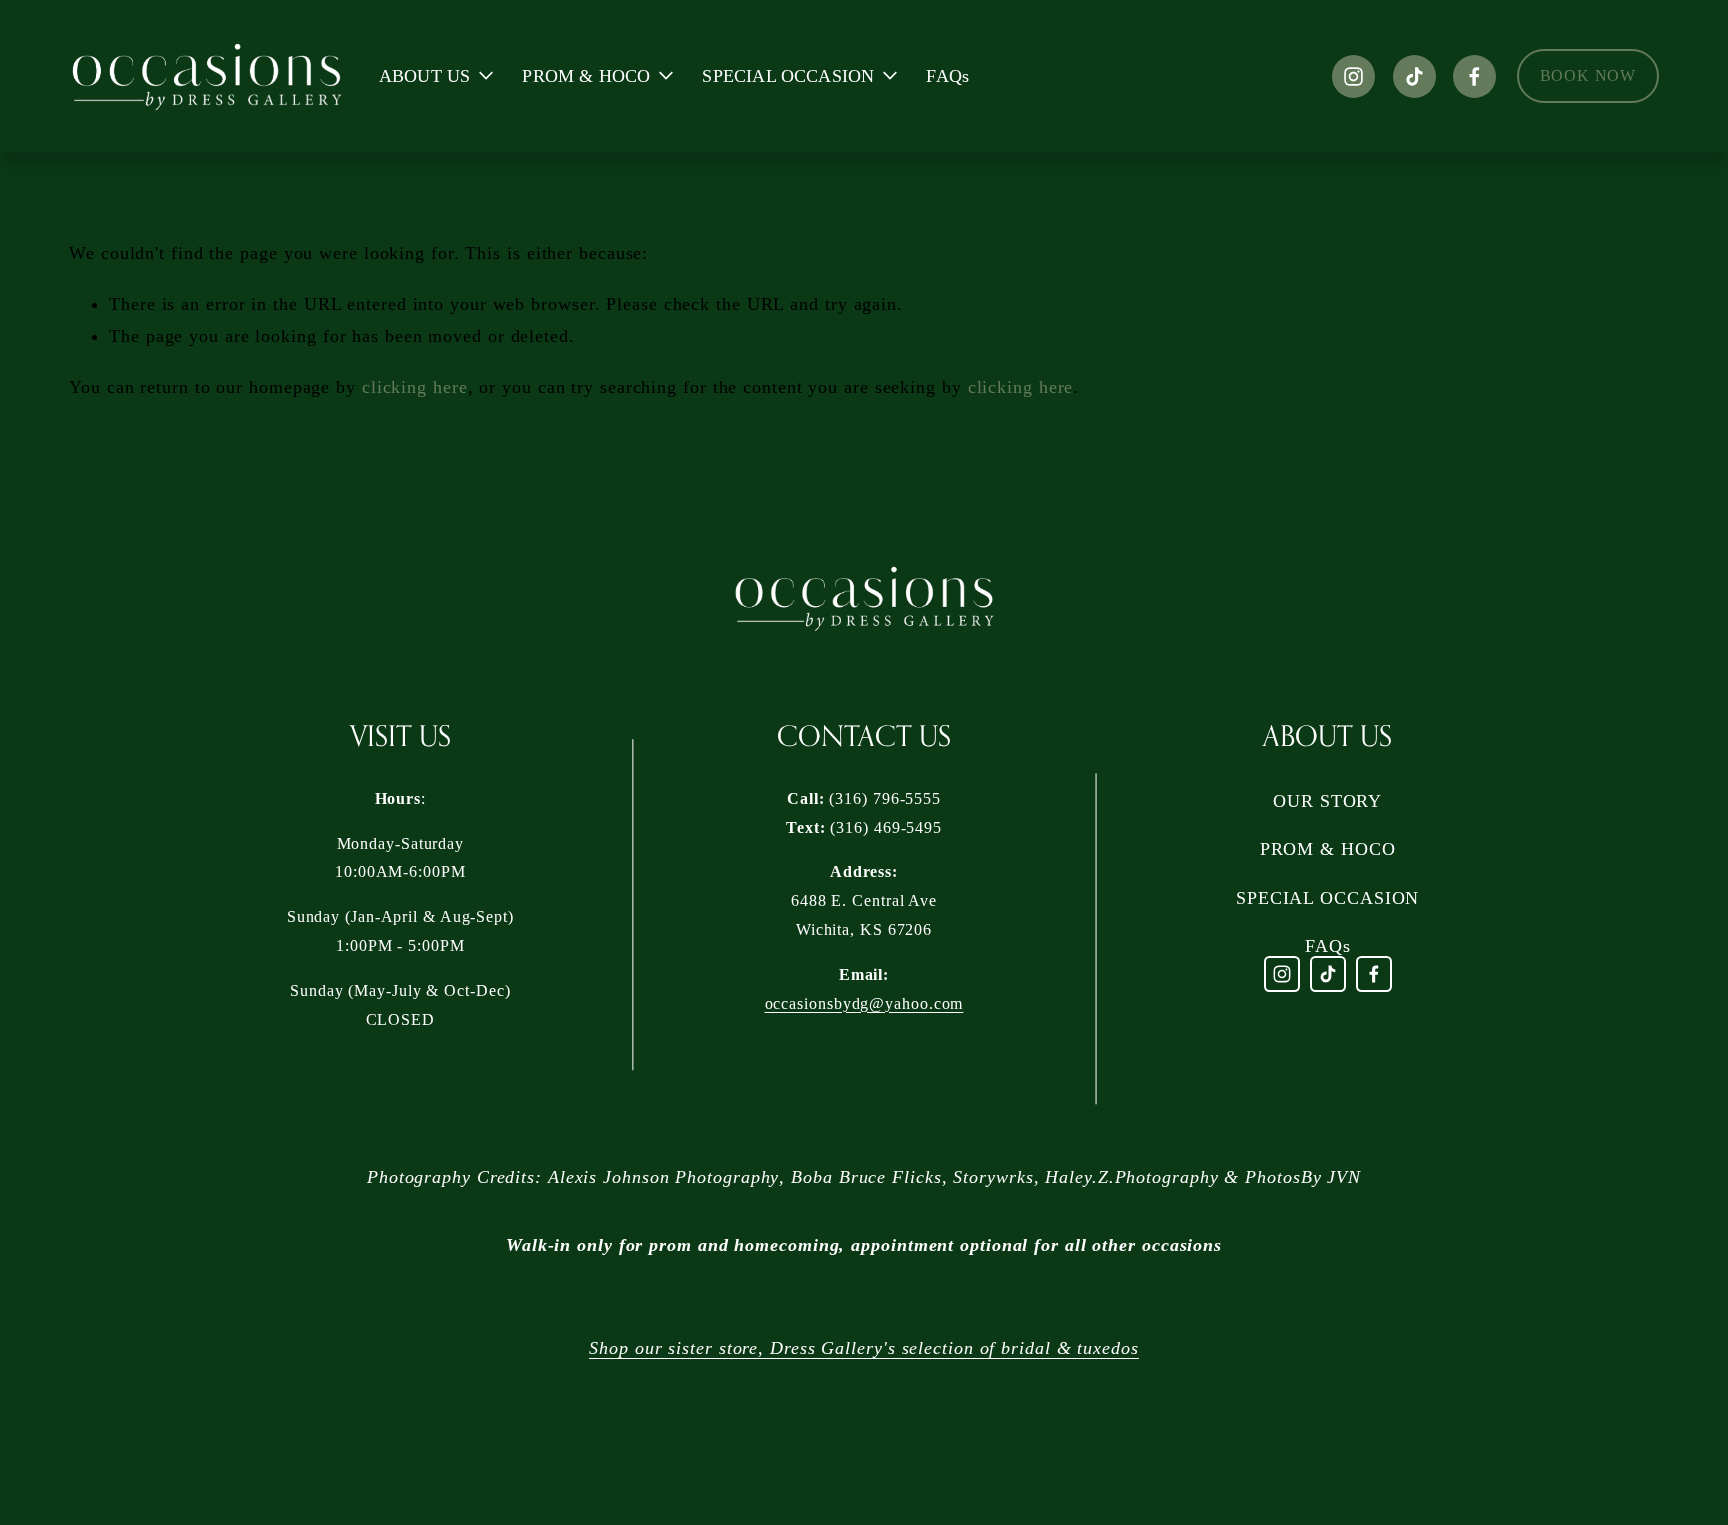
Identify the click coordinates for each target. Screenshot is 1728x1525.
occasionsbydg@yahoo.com (864, 1003)
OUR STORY (1327, 801)
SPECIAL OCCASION (1327, 898)
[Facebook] (1474, 76)
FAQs (947, 76)
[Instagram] (1353, 76)
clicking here (415, 387)
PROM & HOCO (1328, 849)
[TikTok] (1414, 76)
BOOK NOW (1588, 75)
